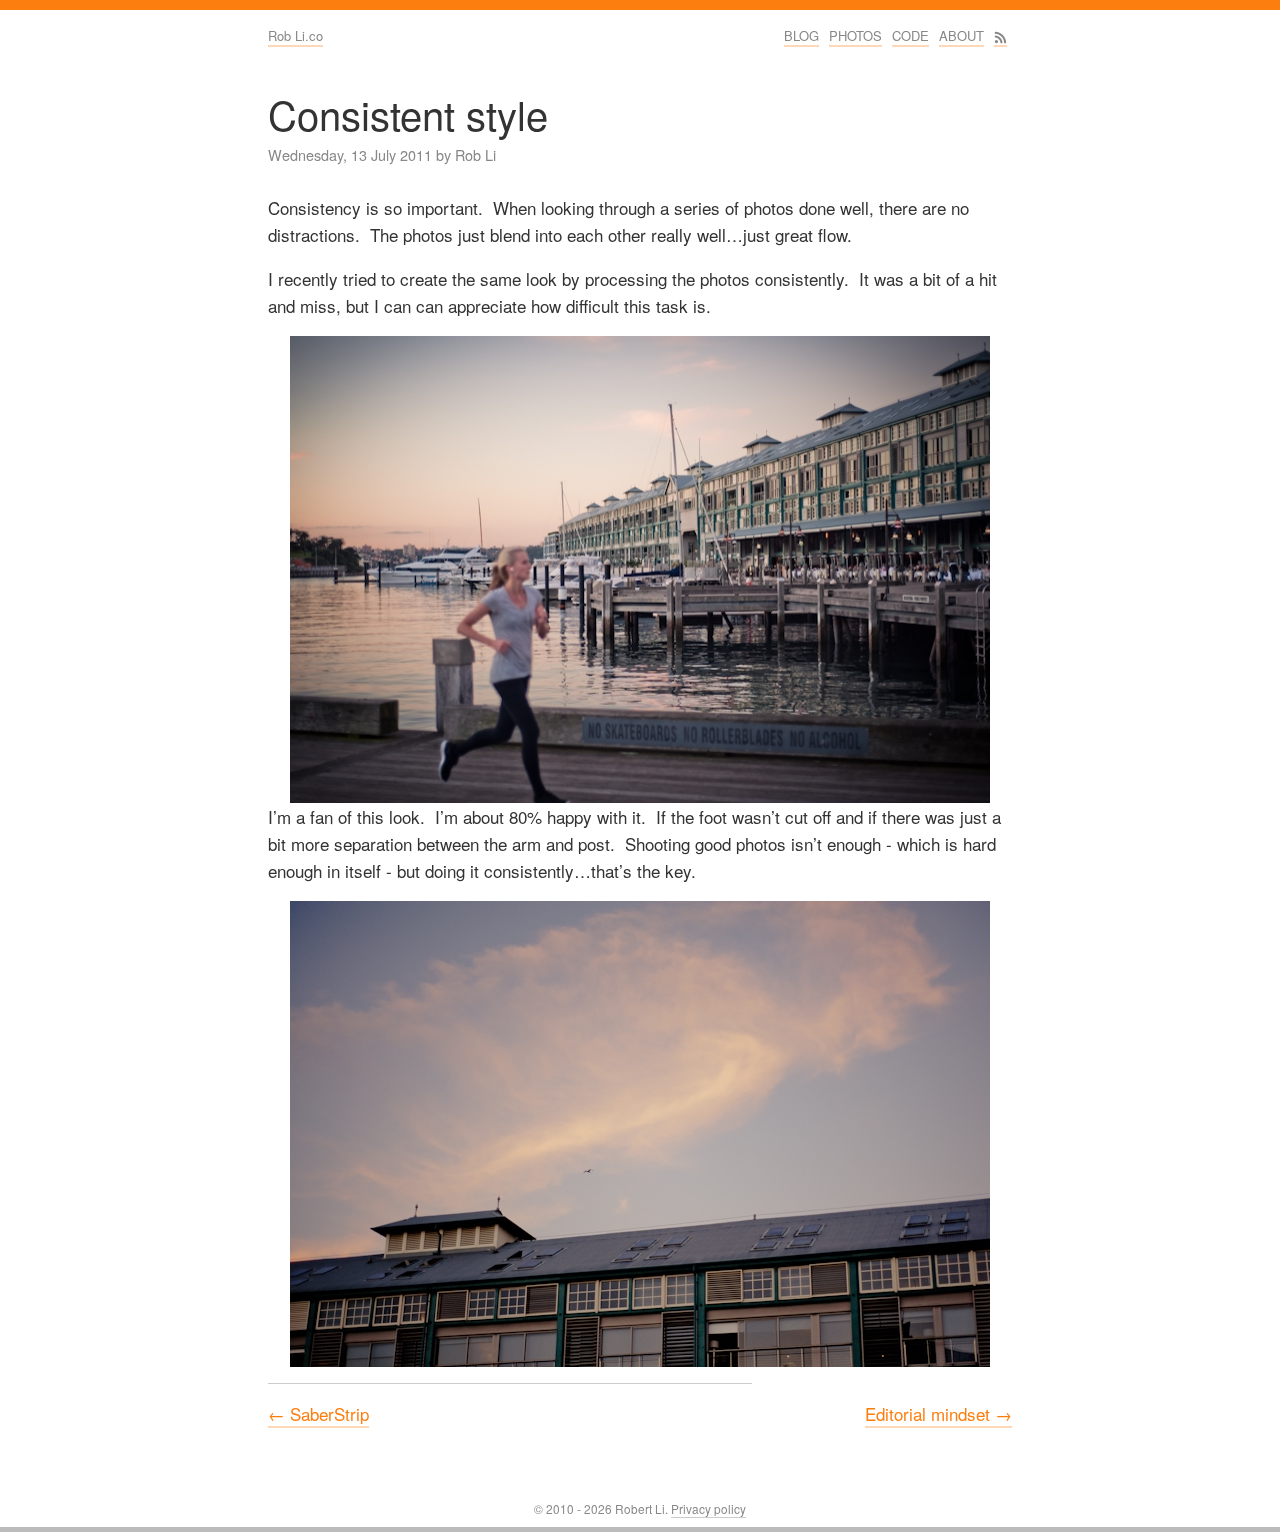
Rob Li (475, 154)
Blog (801, 35)
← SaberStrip (318, 1413)
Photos (855, 35)
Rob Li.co (295, 35)
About (961, 35)
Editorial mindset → (938, 1413)
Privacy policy (708, 1508)
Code (910, 35)
